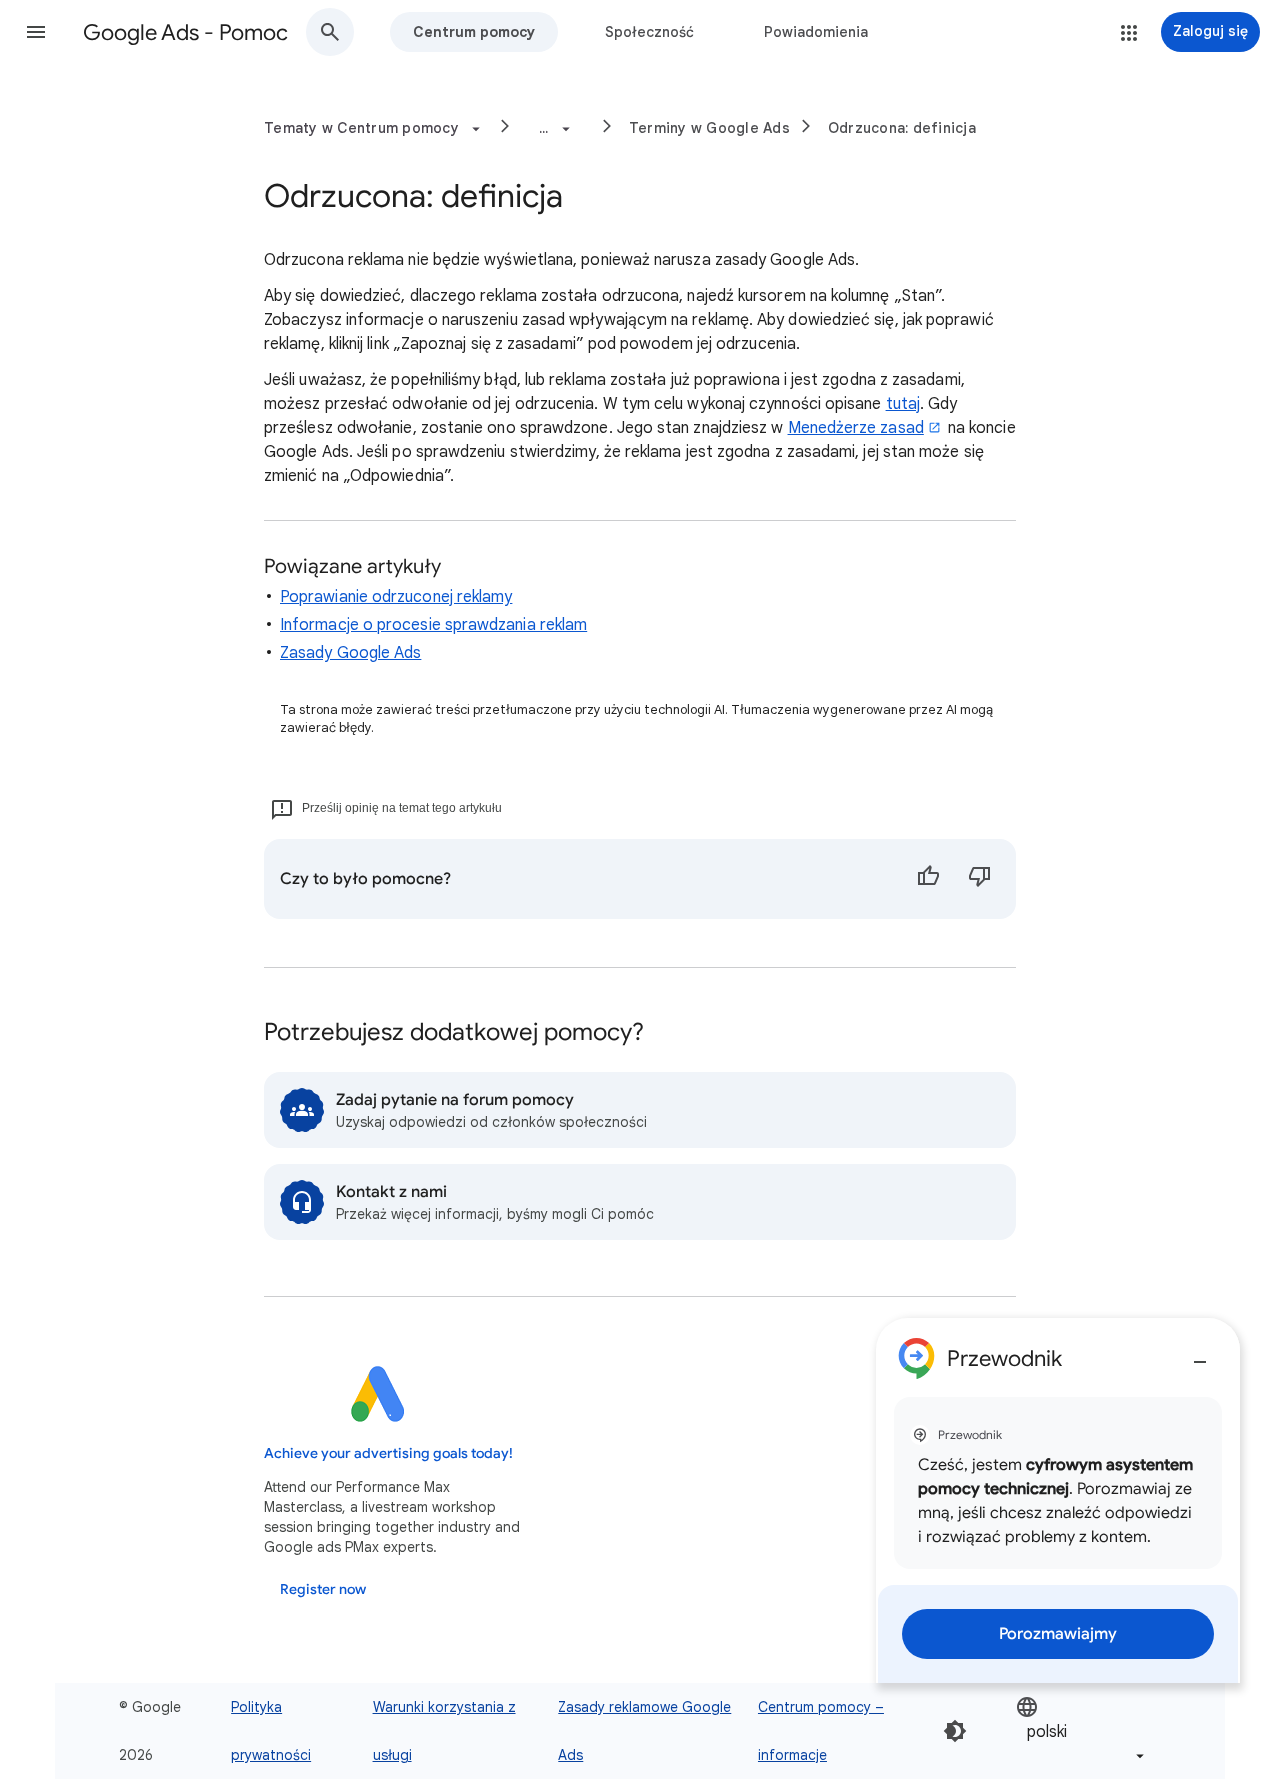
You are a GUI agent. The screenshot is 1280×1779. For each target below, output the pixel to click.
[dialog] (1058, 1500)
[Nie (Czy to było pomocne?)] (980, 879)
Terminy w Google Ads (709, 128)
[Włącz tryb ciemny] (955, 1731)
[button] (36, 32)
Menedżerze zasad (856, 428)
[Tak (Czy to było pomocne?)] (928, 879)
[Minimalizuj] (1200, 1354)
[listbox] (1082, 1731)
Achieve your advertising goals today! (388, 1453)
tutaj (903, 404)
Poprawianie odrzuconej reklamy (396, 597)
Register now (323, 1589)
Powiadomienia (816, 32)
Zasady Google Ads (350, 653)
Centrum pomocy (474, 32)
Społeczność (649, 32)
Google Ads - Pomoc (185, 32)
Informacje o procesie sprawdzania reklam (433, 625)
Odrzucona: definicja (902, 128)
